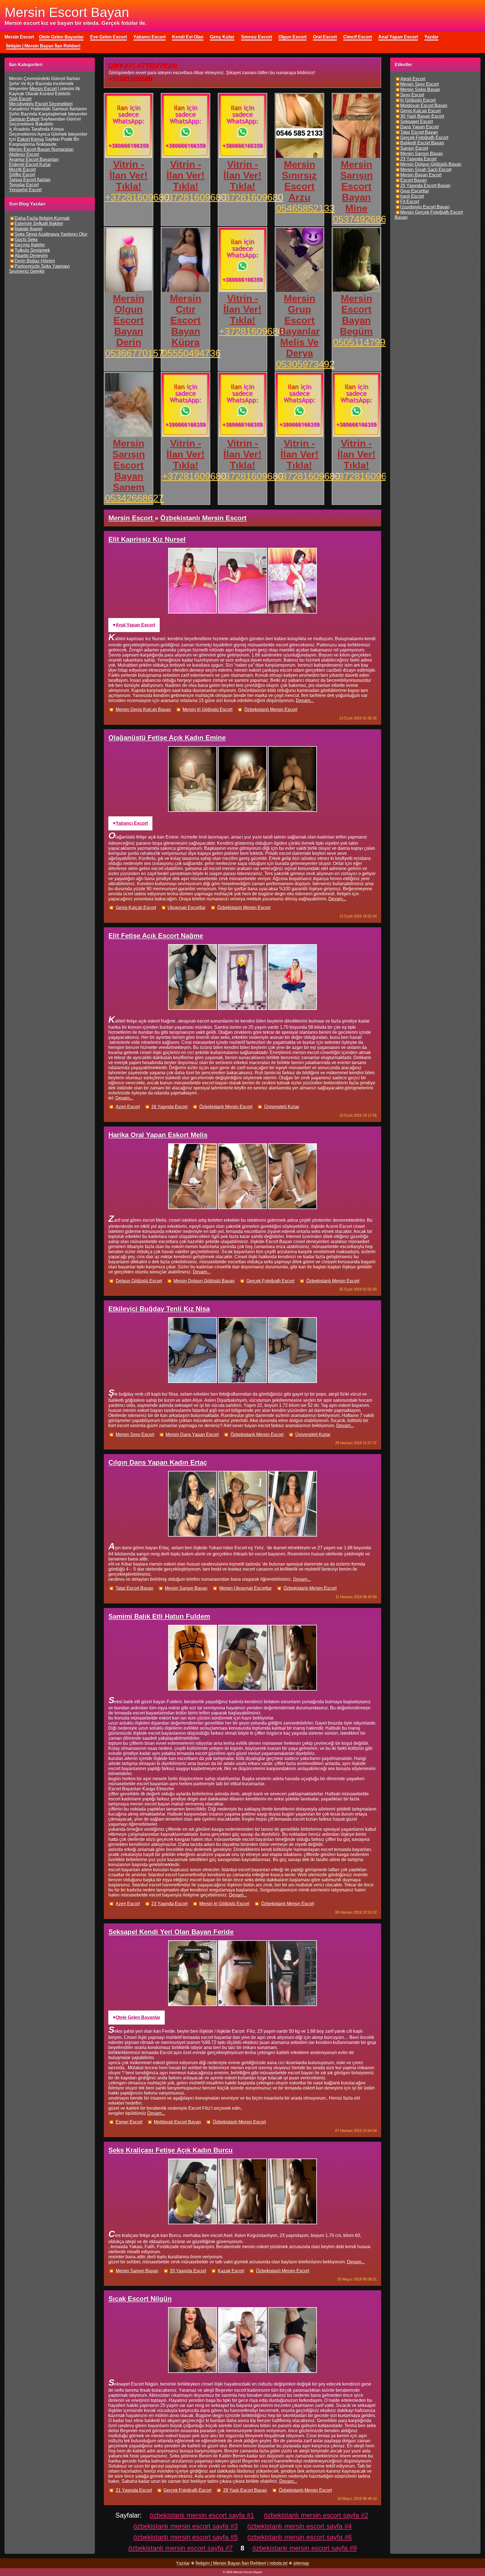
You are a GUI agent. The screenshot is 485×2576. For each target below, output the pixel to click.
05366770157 (134, 353)
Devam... (305, 700)
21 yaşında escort (134, 2490)
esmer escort (129, 2122)
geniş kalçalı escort (136, 907)
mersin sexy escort (135, 1434)
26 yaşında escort (169, 1107)
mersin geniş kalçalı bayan (143, 709)
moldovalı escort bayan (177, 2122)
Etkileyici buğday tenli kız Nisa (159, 1309)
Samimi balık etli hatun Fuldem (159, 1616)
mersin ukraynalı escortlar (245, 1588)
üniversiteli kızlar (282, 1107)
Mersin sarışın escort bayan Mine (356, 186)
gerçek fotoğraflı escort (270, 1281)
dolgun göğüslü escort (139, 1281)
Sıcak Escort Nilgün (140, 2299)
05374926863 (362, 219)
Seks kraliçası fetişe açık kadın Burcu (171, 2150)
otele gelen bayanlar (138, 2017)
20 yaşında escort (188, 2271)
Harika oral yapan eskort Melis (158, 1135)
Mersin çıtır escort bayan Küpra (186, 320)
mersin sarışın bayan (186, 1588)
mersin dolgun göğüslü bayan (204, 1281)
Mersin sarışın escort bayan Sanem (129, 465)
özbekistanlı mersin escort (271, 709)
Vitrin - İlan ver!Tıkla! (129, 175)
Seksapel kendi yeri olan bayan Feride (171, 1932)
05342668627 (134, 498)
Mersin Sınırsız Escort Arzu (299, 181)
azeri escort (128, 1107)
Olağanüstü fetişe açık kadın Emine (167, 738)
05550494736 (191, 353)
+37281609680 (137, 197)
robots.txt (278, 2563)
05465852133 (305, 208)
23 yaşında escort (169, 1904)
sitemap (301, 2563)
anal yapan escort (135, 625)
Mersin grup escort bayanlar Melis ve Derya (299, 326)
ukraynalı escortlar (187, 907)
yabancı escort (132, 823)
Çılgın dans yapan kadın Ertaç (158, 1462)
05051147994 (362, 342)
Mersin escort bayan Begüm (356, 315)
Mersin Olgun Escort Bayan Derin (129, 320)
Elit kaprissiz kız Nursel (147, 539)
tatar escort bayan (134, 1588)
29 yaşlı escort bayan (245, 2490)
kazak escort (231, 2271)
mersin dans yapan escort (192, 1434)
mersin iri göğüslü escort (207, 709)
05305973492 (305, 364)
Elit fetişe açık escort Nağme (156, 936)
